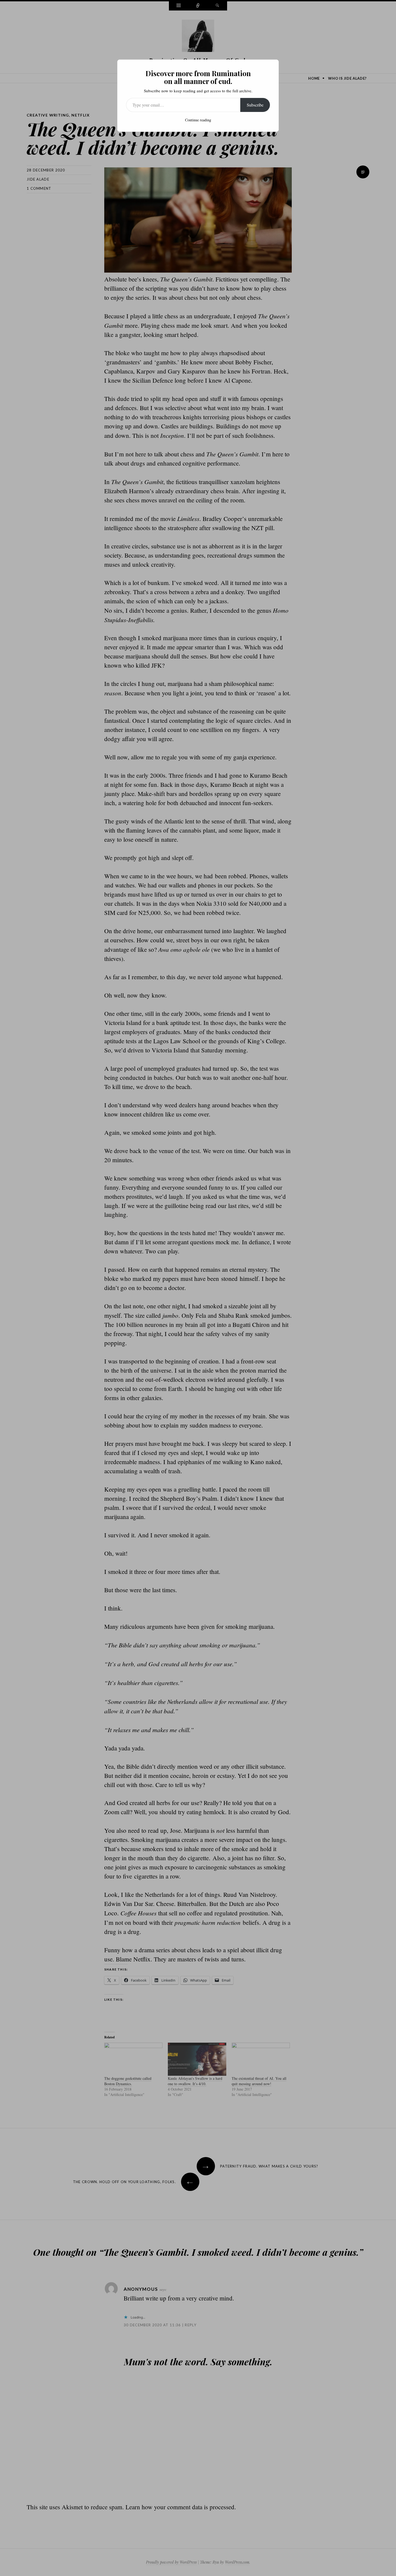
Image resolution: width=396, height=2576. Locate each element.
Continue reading (198, 120)
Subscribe (255, 105)
